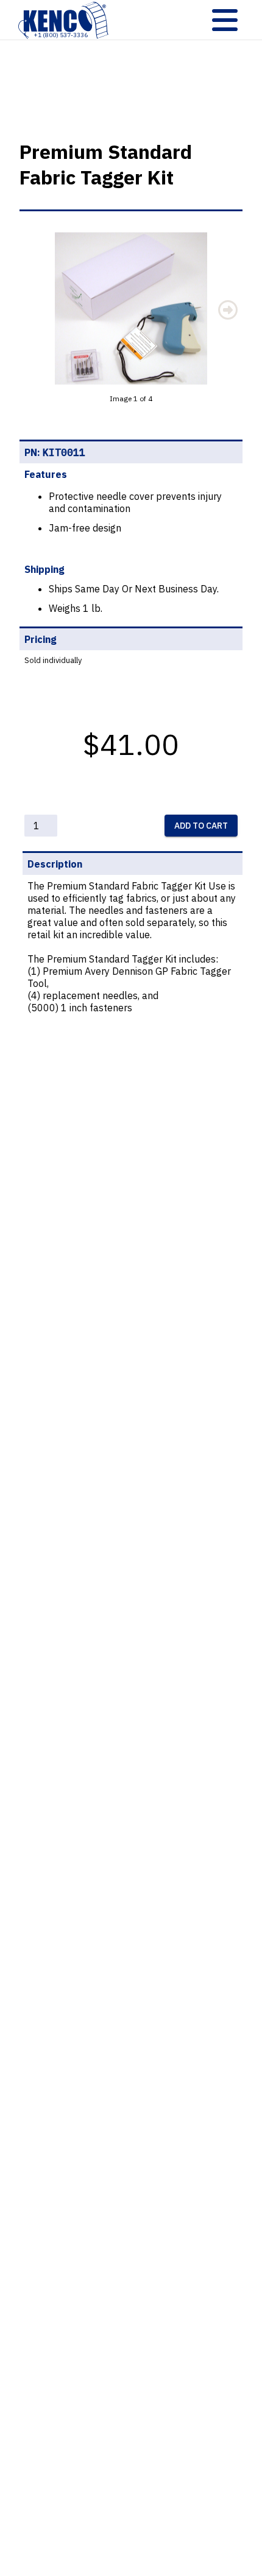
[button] (131, 309)
